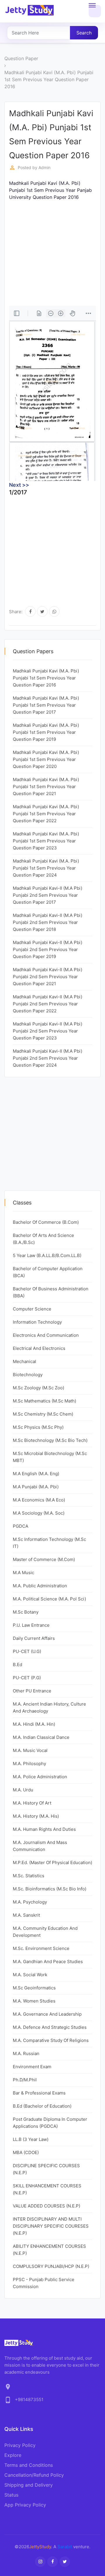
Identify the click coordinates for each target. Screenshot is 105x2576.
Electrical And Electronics (39, 1348)
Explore (13, 2455)
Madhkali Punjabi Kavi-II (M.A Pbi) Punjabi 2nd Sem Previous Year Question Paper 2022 (48, 1004)
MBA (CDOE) (26, 2152)
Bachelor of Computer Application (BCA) (48, 1272)
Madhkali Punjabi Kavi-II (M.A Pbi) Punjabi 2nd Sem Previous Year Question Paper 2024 (48, 1058)
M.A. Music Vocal (30, 1750)
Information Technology (37, 1322)
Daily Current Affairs (34, 1638)
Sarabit (65, 2547)
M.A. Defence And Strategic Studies (50, 2027)
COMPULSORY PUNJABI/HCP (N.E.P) (51, 2266)
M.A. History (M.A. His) (36, 1816)
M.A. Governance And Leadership (47, 2014)
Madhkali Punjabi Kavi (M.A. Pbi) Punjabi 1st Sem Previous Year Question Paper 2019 (46, 732)
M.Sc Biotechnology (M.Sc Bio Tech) (50, 1440)
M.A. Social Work (30, 1975)
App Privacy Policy (25, 2505)
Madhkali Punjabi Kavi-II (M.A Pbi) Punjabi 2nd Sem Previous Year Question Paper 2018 (48, 922)
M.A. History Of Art (32, 1803)
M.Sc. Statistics (29, 1876)
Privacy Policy (20, 2445)
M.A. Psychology (30, 1902)
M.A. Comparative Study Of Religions (51, 2040)
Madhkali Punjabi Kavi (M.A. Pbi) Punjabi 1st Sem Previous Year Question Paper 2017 (46, 705)
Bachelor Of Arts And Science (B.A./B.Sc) (43, 1239)
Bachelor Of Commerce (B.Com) (46, 1222)
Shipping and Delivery (29, 2485)
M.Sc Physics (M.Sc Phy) (38, 1427)
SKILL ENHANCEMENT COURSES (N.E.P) (47, 2189)
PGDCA (21, 1526)
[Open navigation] (95, 11)
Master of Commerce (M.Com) (44, 1559)
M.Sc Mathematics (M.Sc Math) (44, 1401)
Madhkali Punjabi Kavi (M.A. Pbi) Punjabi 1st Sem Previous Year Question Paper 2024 (46, 868)
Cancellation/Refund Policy (34, 2475)
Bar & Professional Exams (39, 2093)
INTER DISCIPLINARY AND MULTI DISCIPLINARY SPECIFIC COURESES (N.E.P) (51, 2226)
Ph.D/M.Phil (25, 2080)
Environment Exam (32, 2067)
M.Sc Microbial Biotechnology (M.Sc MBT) (50, 1457)
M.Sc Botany (26, 1612)
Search (84, 33)
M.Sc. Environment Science (41, 1948)
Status (11, 2495)
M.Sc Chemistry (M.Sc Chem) (43, 1414)
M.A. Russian (26, 2053)
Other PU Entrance (32, 1691)
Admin (44, 167)
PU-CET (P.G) (27, 1678)
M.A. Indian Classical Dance (41, 1737)
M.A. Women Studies (34, 2001)
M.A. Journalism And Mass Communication (40, 1846)
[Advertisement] (52, 253)
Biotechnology (28, 1375)
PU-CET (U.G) (27, 1651)
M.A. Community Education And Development (45, 1932)
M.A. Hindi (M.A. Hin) (34, 1724)
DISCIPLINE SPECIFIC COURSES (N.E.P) (46, 2169)
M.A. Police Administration (40, 1777)
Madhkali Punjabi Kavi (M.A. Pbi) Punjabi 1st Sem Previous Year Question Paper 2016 (49, 79)
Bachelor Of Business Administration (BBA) (51, 1292)
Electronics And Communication (46, 1335)
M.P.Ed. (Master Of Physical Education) (52, 1863)
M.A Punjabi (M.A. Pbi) (36, 1487)
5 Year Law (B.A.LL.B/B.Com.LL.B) (47, 1255)
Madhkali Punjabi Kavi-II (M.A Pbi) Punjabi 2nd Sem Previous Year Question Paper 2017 (48, 895)
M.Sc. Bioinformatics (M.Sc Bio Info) (50, 1889)
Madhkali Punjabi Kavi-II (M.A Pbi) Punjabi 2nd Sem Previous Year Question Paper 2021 (48, 977)
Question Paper (21, 58)
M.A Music (23, 1573)
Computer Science (32, 1309)
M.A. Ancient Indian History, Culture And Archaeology (49, 1707)
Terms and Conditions (29, 2465)
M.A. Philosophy (29, 1764)
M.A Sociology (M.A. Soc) (39, 1513)
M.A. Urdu (23, 1790)
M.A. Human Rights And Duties (44, 1829)
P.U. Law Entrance (31, 1625)
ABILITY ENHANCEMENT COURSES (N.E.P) (49, 2250)
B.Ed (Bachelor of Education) (42, 2106)
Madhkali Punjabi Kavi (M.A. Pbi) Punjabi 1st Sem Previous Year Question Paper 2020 (46, 759)
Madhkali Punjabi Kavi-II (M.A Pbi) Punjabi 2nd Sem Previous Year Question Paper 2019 (48, 949)
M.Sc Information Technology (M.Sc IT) (49, 1543)
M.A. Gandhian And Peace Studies (48, 1961)
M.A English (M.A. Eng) (36, 1474)
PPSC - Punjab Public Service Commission (44, 2283)
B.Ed (17, 1665)
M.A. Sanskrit (26, 1915)
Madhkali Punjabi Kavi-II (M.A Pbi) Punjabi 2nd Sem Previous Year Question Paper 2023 (48, 1031)
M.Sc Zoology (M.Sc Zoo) (38, 1388)
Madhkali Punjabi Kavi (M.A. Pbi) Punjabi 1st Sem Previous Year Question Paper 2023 (46, 841)
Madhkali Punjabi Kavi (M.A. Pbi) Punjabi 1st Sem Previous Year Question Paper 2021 (46, 786)
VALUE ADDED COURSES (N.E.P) (47, 2206)
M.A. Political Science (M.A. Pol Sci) (49, 1599)
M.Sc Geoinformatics (34, 1988)
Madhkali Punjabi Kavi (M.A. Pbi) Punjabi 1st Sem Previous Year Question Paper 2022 (46, 814)
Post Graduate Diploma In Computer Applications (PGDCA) (50, 2123)
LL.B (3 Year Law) (31, 2139)
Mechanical (24, 1361)
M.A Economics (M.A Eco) (39, 1500)
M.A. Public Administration (40, 1586)
